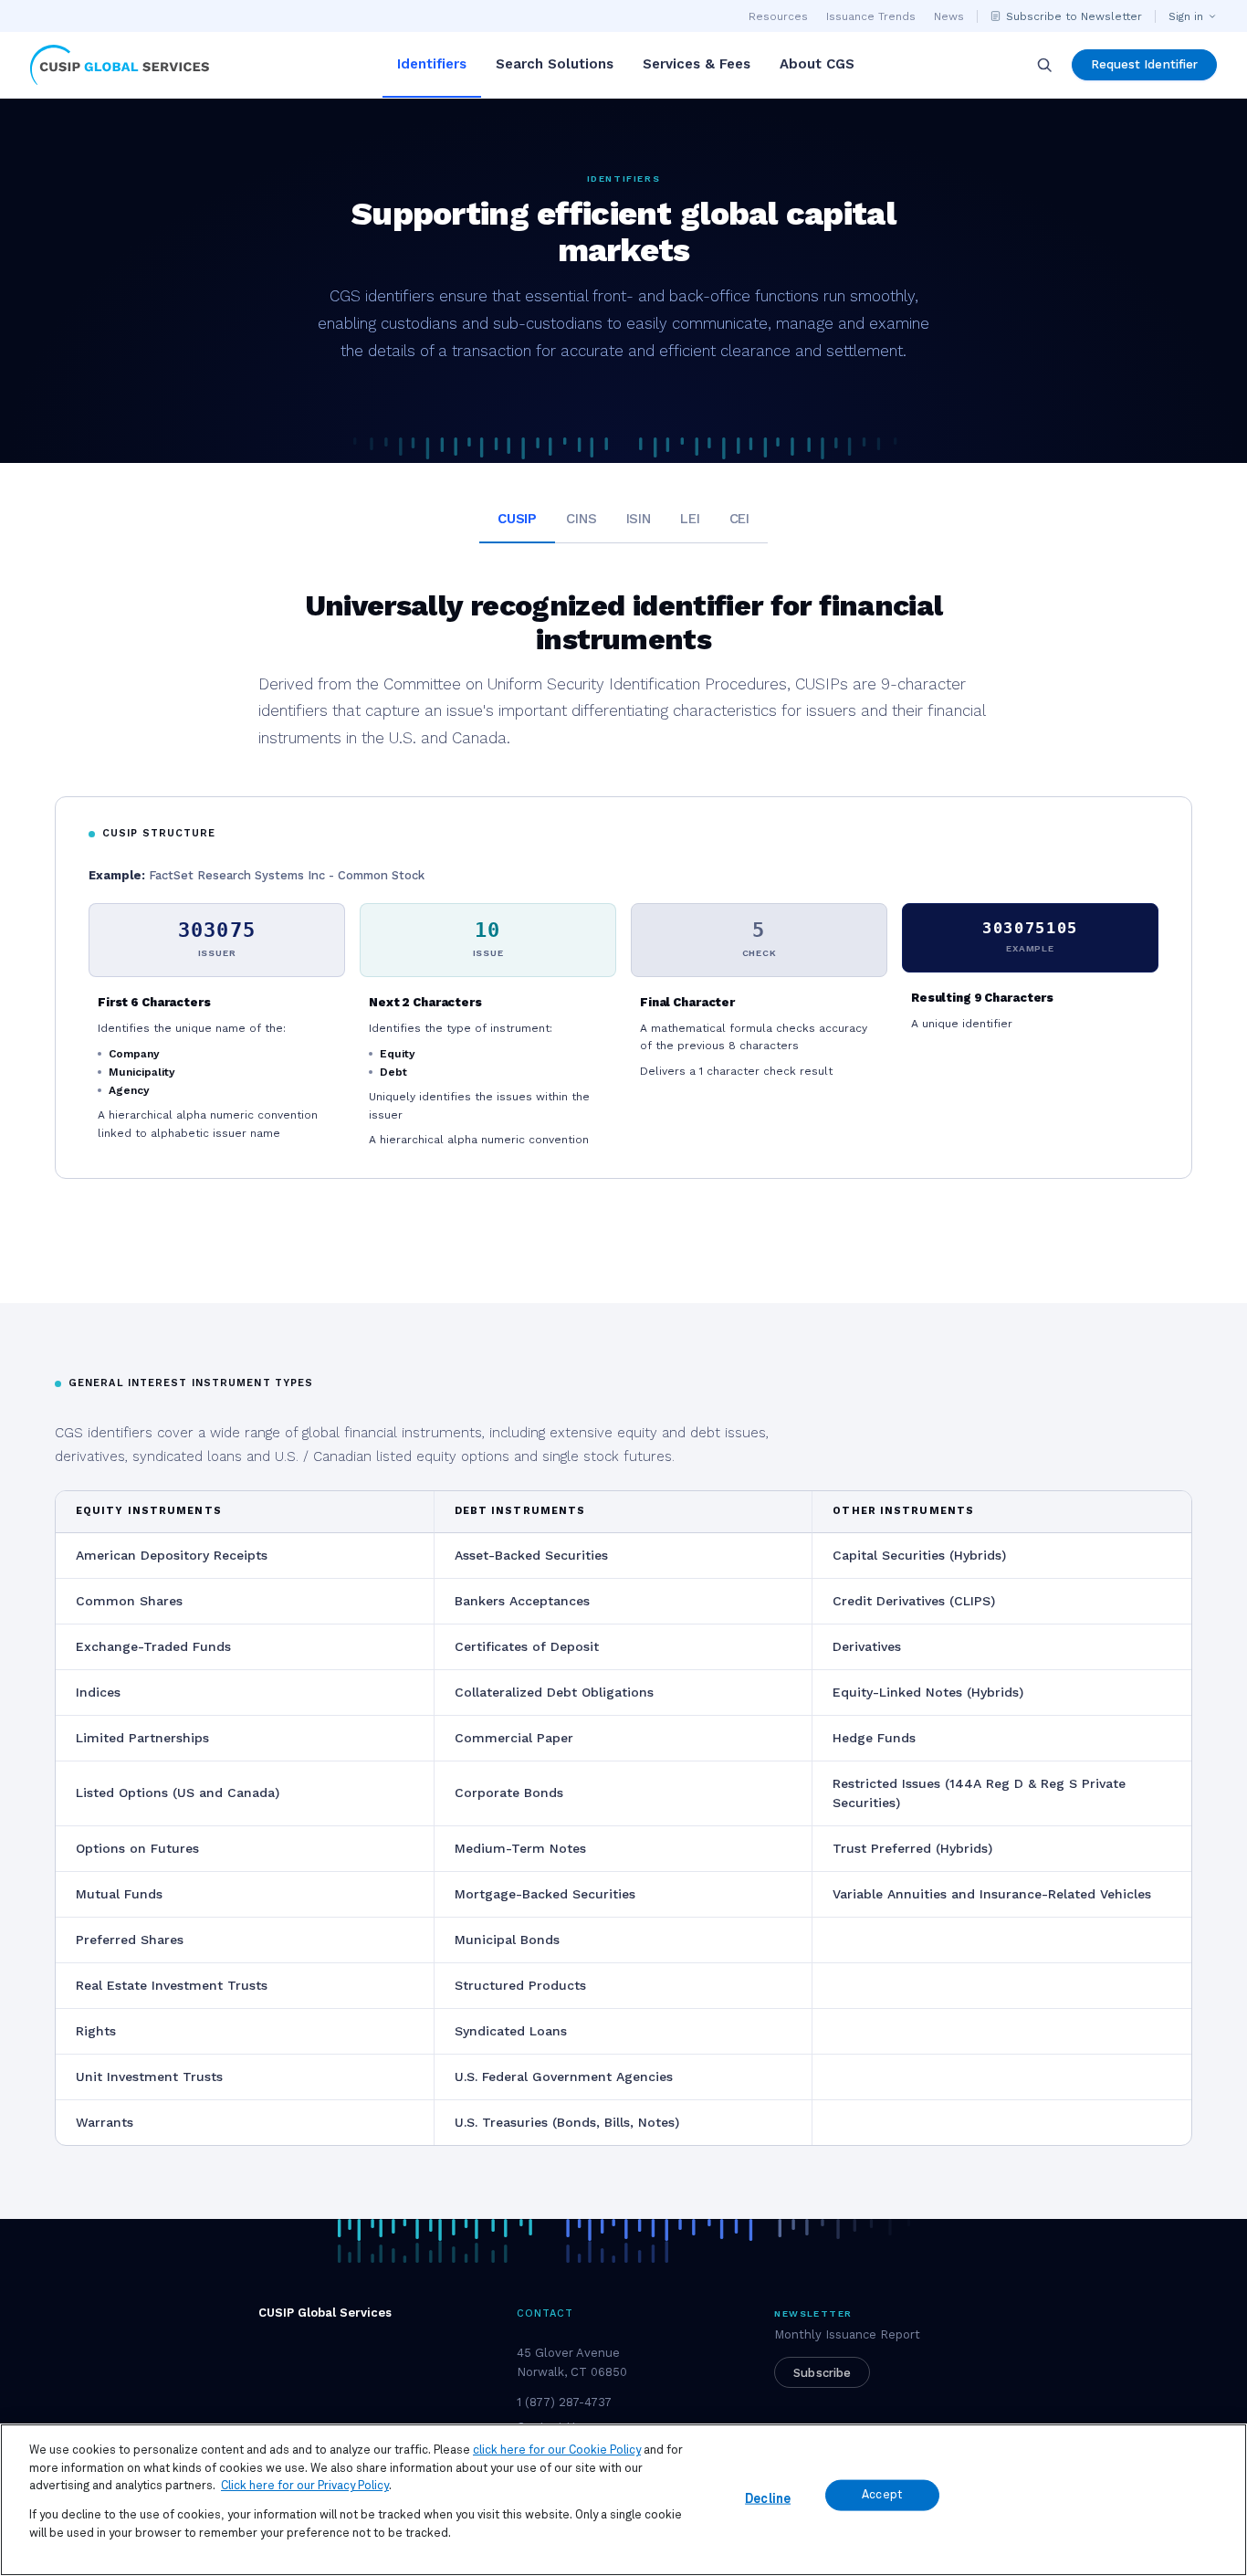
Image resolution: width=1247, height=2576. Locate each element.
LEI (690, 519)
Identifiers (432, 64)
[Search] (1044, 65)
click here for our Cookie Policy (557, 2450)
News (949, 16)
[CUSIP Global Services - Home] (120, 65)
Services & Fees (697, 64)
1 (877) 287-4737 (564, 2402)
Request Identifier (1144, 64)
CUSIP (517, 519)
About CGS (817, 64)
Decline (768, 2498)
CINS (581, 519)
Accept (882, 2495)
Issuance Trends (871, 16)
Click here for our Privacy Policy (305, 2486)
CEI (740, 519)
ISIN (639, 519)
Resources (778, 16)
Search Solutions (555, 64)
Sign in (1186, 16)
